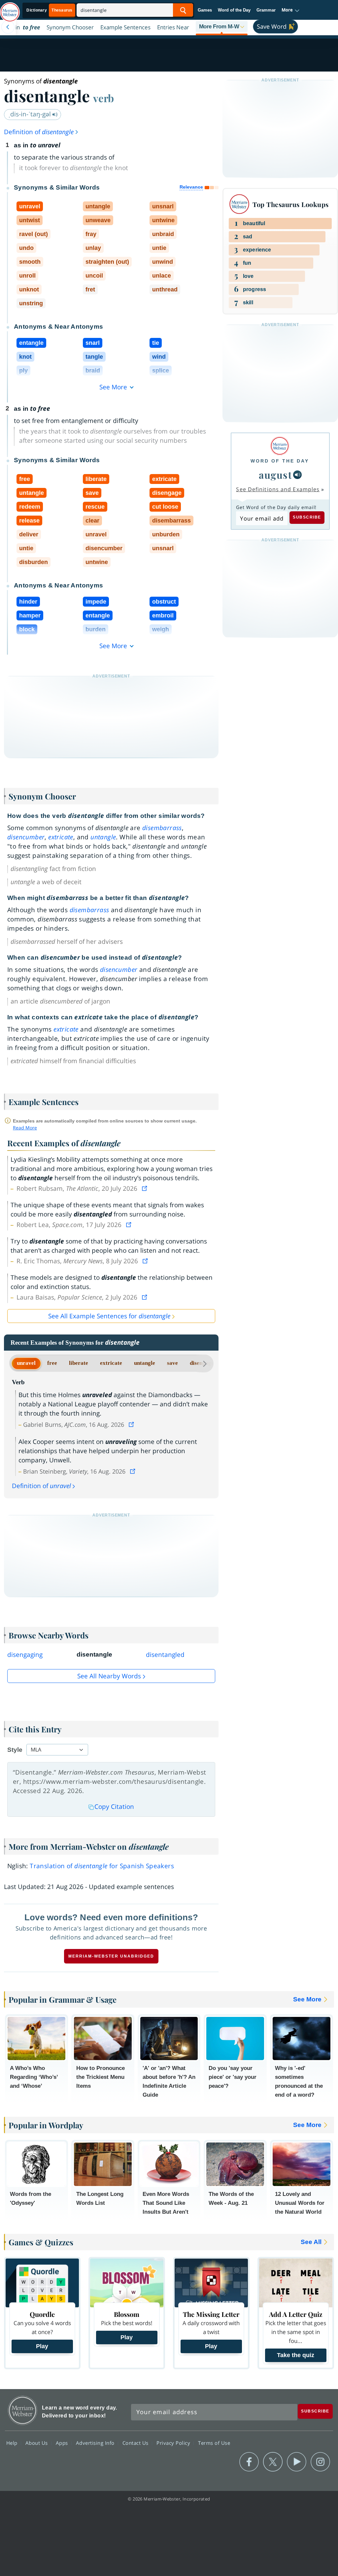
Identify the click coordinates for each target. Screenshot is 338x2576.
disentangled (165, 1655)
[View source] (145, 1188)
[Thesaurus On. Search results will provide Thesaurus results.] (50, 10)
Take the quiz (296, 2355)
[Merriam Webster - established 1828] (10, 9)
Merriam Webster (23, 2410)
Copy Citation (114, 1807)
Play (42, 2346)
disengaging (25, 1655)
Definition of (39, 132)
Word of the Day (234, 10)
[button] (291, 10)
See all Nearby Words (109, 1676)
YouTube (297, 2462)
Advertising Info (96, 2443)
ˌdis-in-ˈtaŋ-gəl (30, 114)
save (172, 1363)
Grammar (266, 10)
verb (103, 98)
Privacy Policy (174, 2443)
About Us (37, 2443)
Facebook (249, 2462)
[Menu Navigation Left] (8, 27)
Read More (25, 1128)
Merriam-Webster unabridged (111, 1956)
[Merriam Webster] (280, 446)
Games (205, 10)
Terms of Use (214, 2443)
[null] (297, 475)
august (275, 475)
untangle (145, 1363)
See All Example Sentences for (109, 1316)
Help (13, 2443)
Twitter (273, 2462)
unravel (26, 1363)
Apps (63, 2443)
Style (15, 1750)
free (52, 1363)
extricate (111, 1363)
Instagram (320, 2462)
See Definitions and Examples (278, 489)
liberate (79, 1363)
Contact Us (136, 2443)
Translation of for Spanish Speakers (102, 1866)
